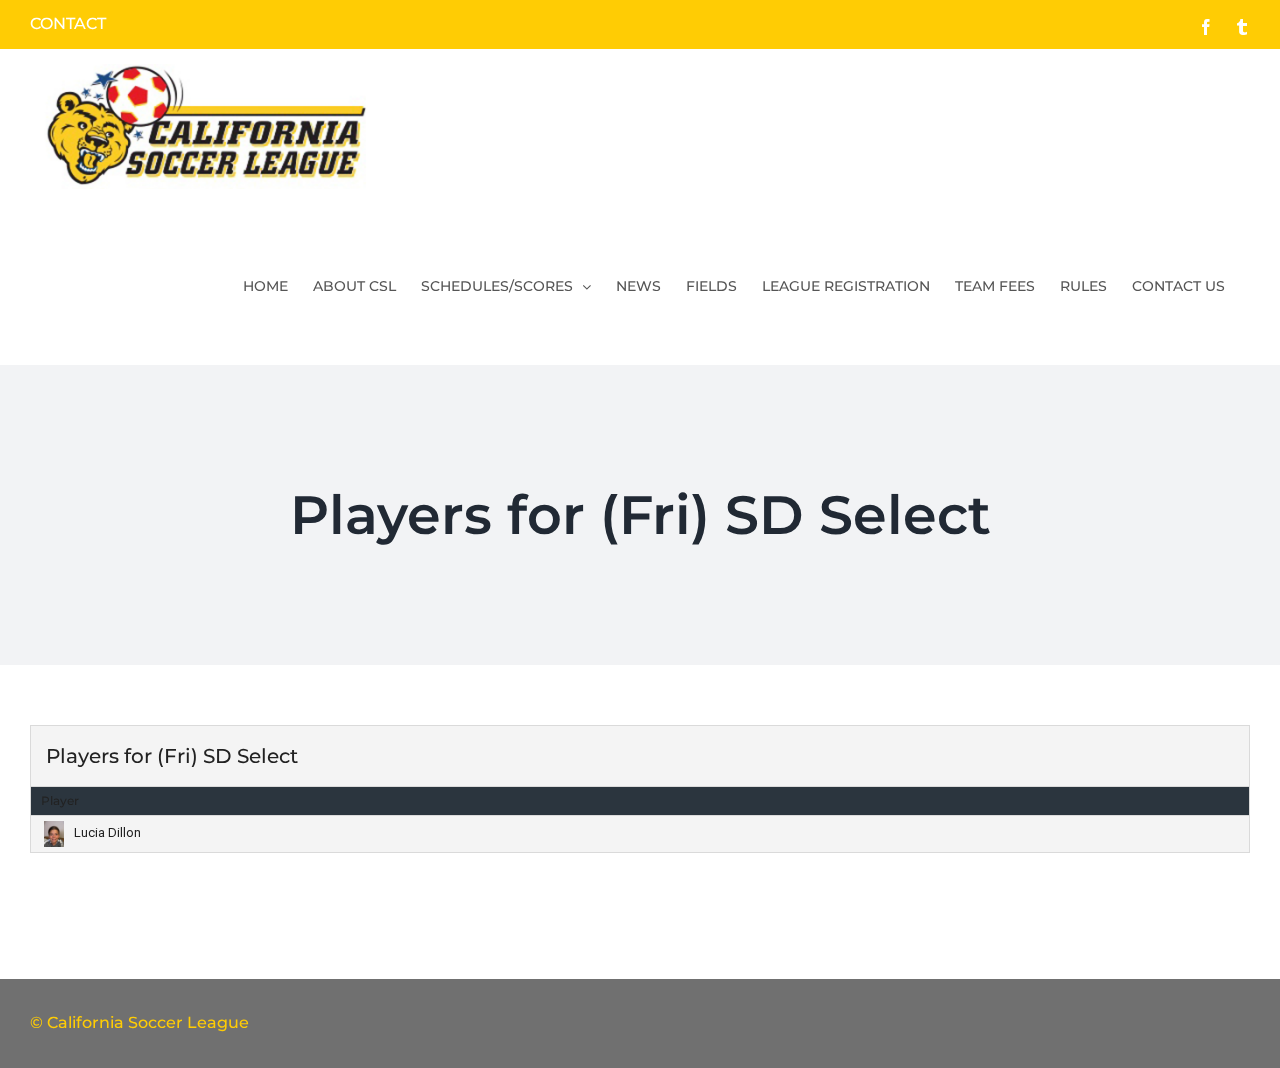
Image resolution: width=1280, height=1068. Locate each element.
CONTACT (68, 23)
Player (60, 800)
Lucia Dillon (107, 832)
